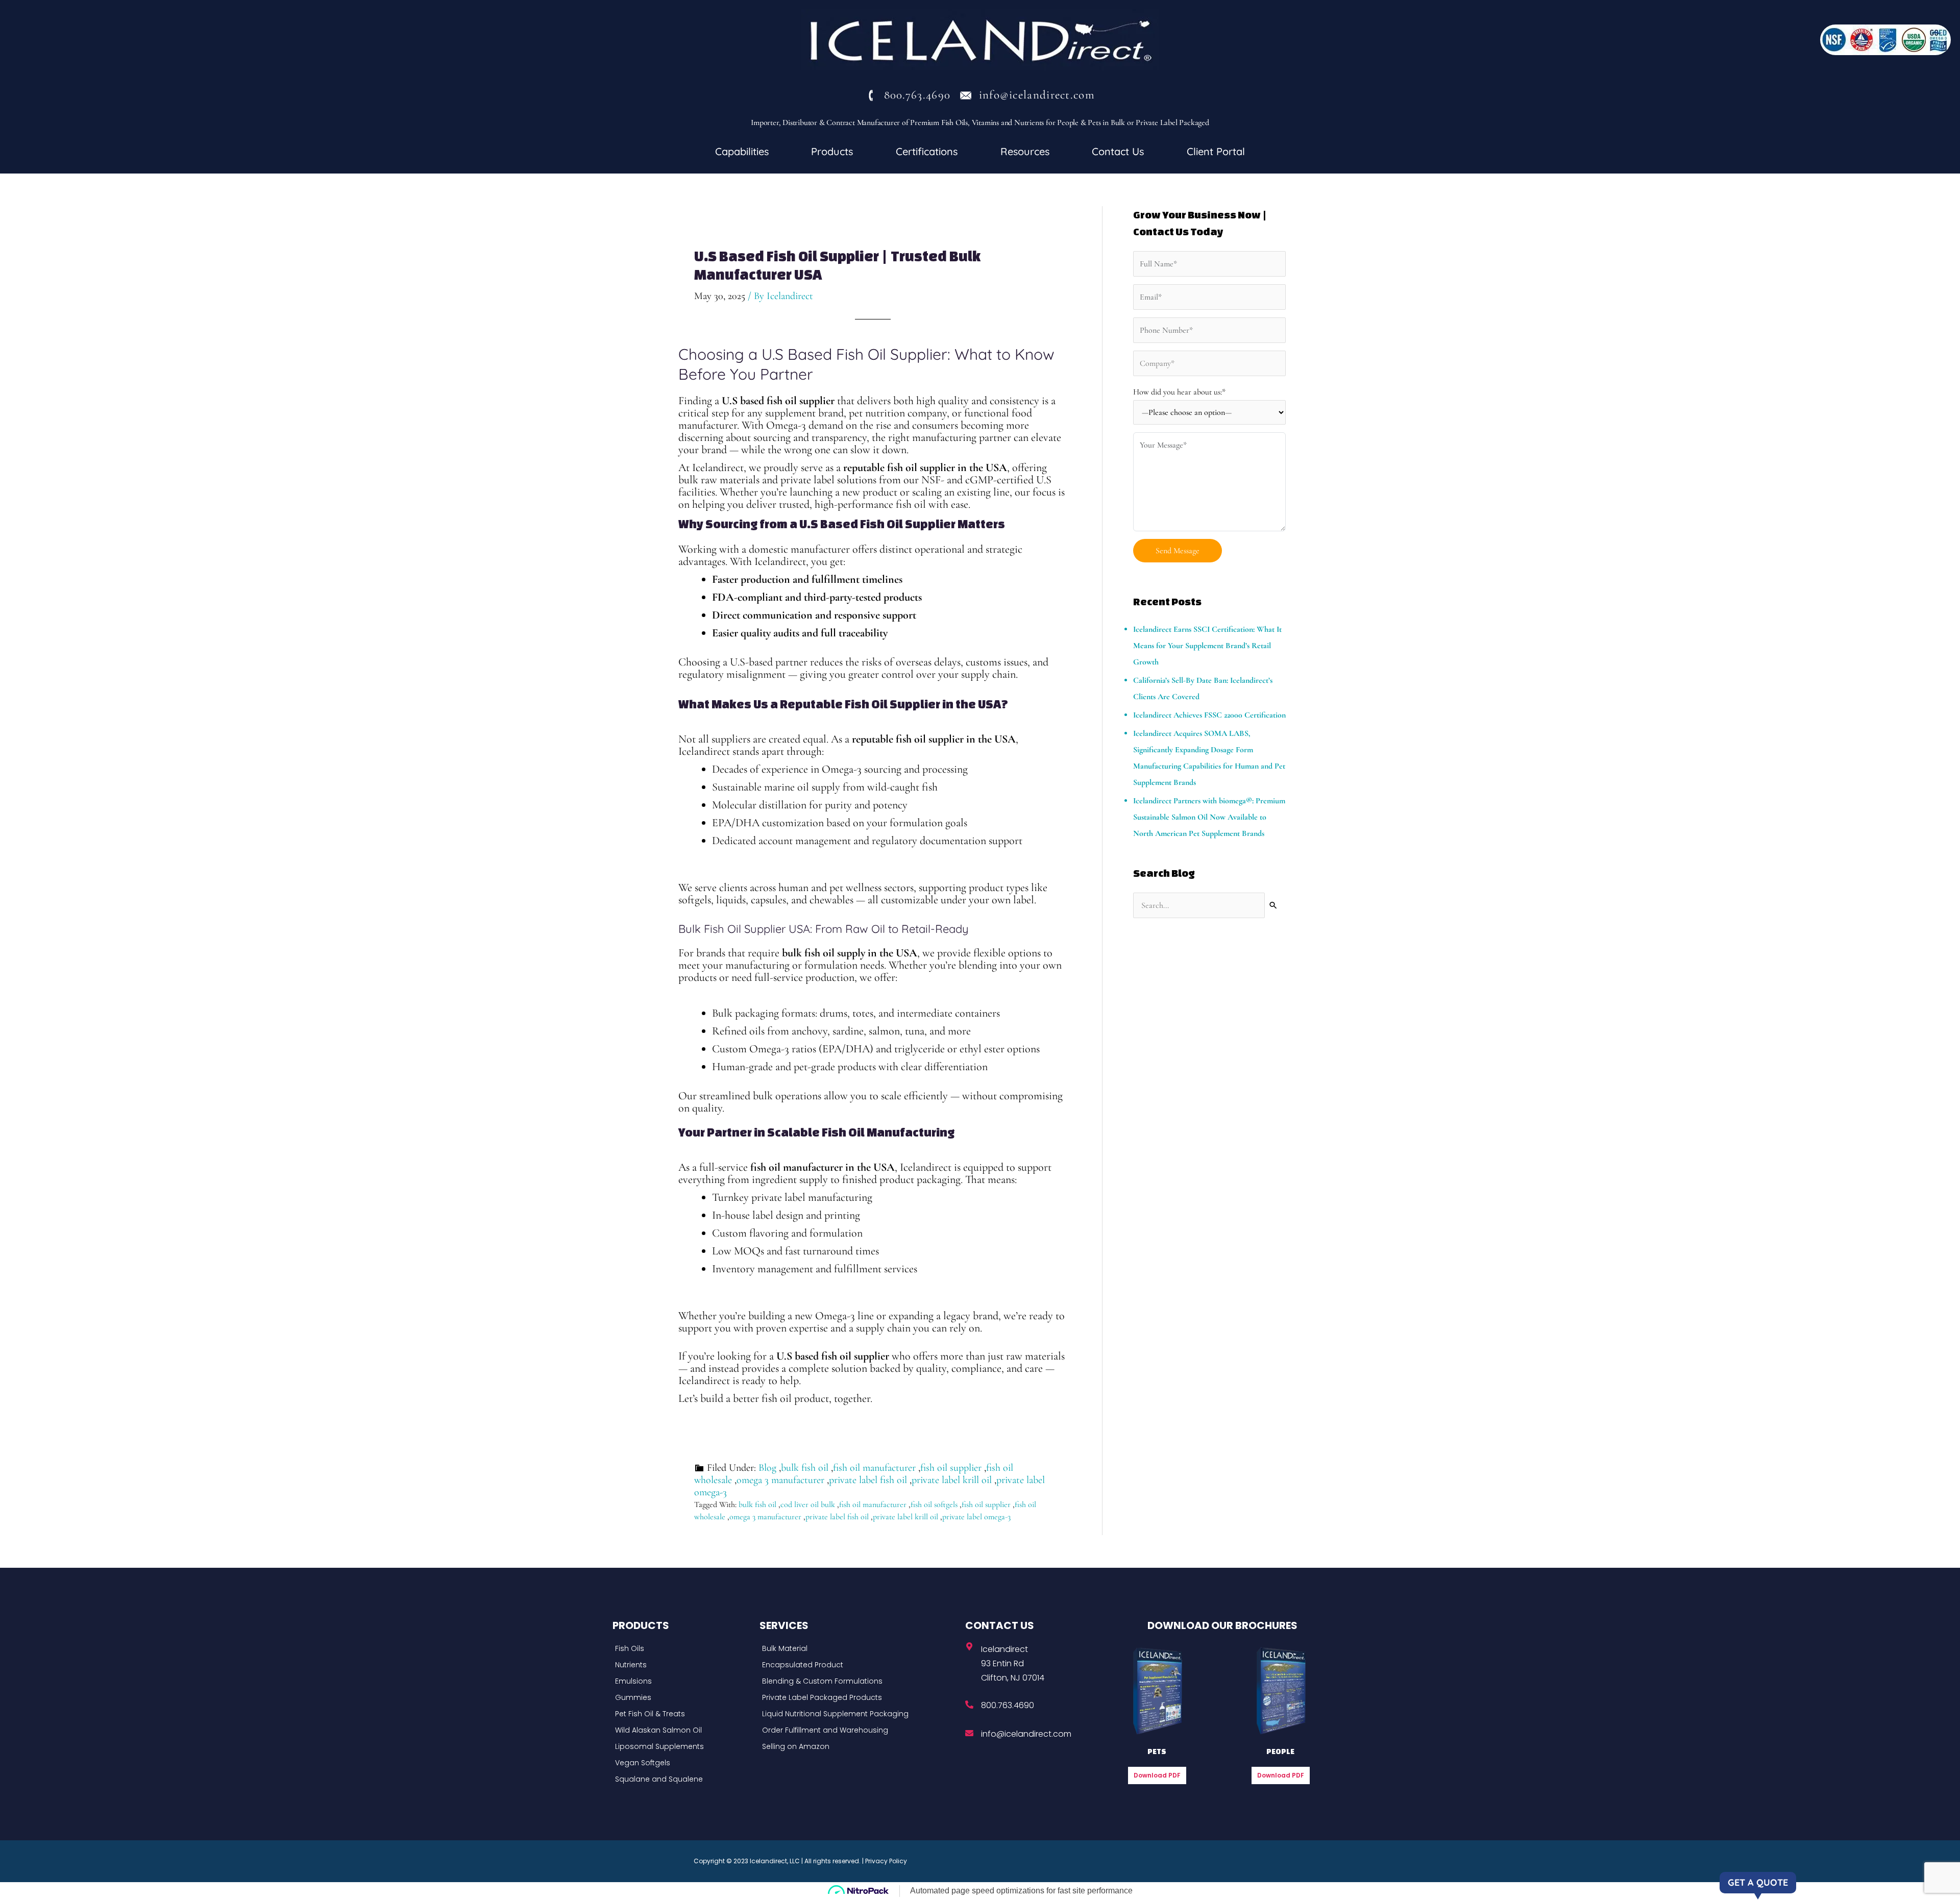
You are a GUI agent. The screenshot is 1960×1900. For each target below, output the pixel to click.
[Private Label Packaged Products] (860, 1697)
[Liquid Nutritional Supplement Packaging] (860, 1714)
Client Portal (1216, 151)
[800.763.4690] (969, 1705)
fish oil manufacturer (874, 1468)
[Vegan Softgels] (683, 1763)
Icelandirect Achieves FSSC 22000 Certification (1209, 715)
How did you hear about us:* (1179, 392)
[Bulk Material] (860, 1648)
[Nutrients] (683, 1665)
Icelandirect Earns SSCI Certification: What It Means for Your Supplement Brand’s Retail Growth (1207, 646)
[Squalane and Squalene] (683, 1779)
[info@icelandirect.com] (969, 1733)
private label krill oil (952, 1480)
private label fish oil (868, 1480)
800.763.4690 (1008, 1705)
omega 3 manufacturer (780, 1480)
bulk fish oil (805, 1468)
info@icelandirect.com (1026, 1734)
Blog (767, 1468)
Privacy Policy (886, 1861)
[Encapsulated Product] (860, 1665)
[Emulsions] (683, 1681)
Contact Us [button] (1118, 151)
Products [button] (832, 151)
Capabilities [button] (742, 151)
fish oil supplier (951, 1468)
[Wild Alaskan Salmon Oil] (683, 1730)
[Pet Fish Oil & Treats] (683, 1714)
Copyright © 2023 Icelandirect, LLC (747, 1861)
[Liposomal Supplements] (683, 1746)
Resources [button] (1025, 151)
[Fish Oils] (683, 1648)
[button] (742, 152)
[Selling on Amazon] (860, 1746)
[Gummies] (683, 1697)
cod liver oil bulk (808, 1504)
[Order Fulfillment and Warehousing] (860, 1730)
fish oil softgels (934, 1504)
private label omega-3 (976, 1517)
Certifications (927, 151)
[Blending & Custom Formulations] (860, 1681)
